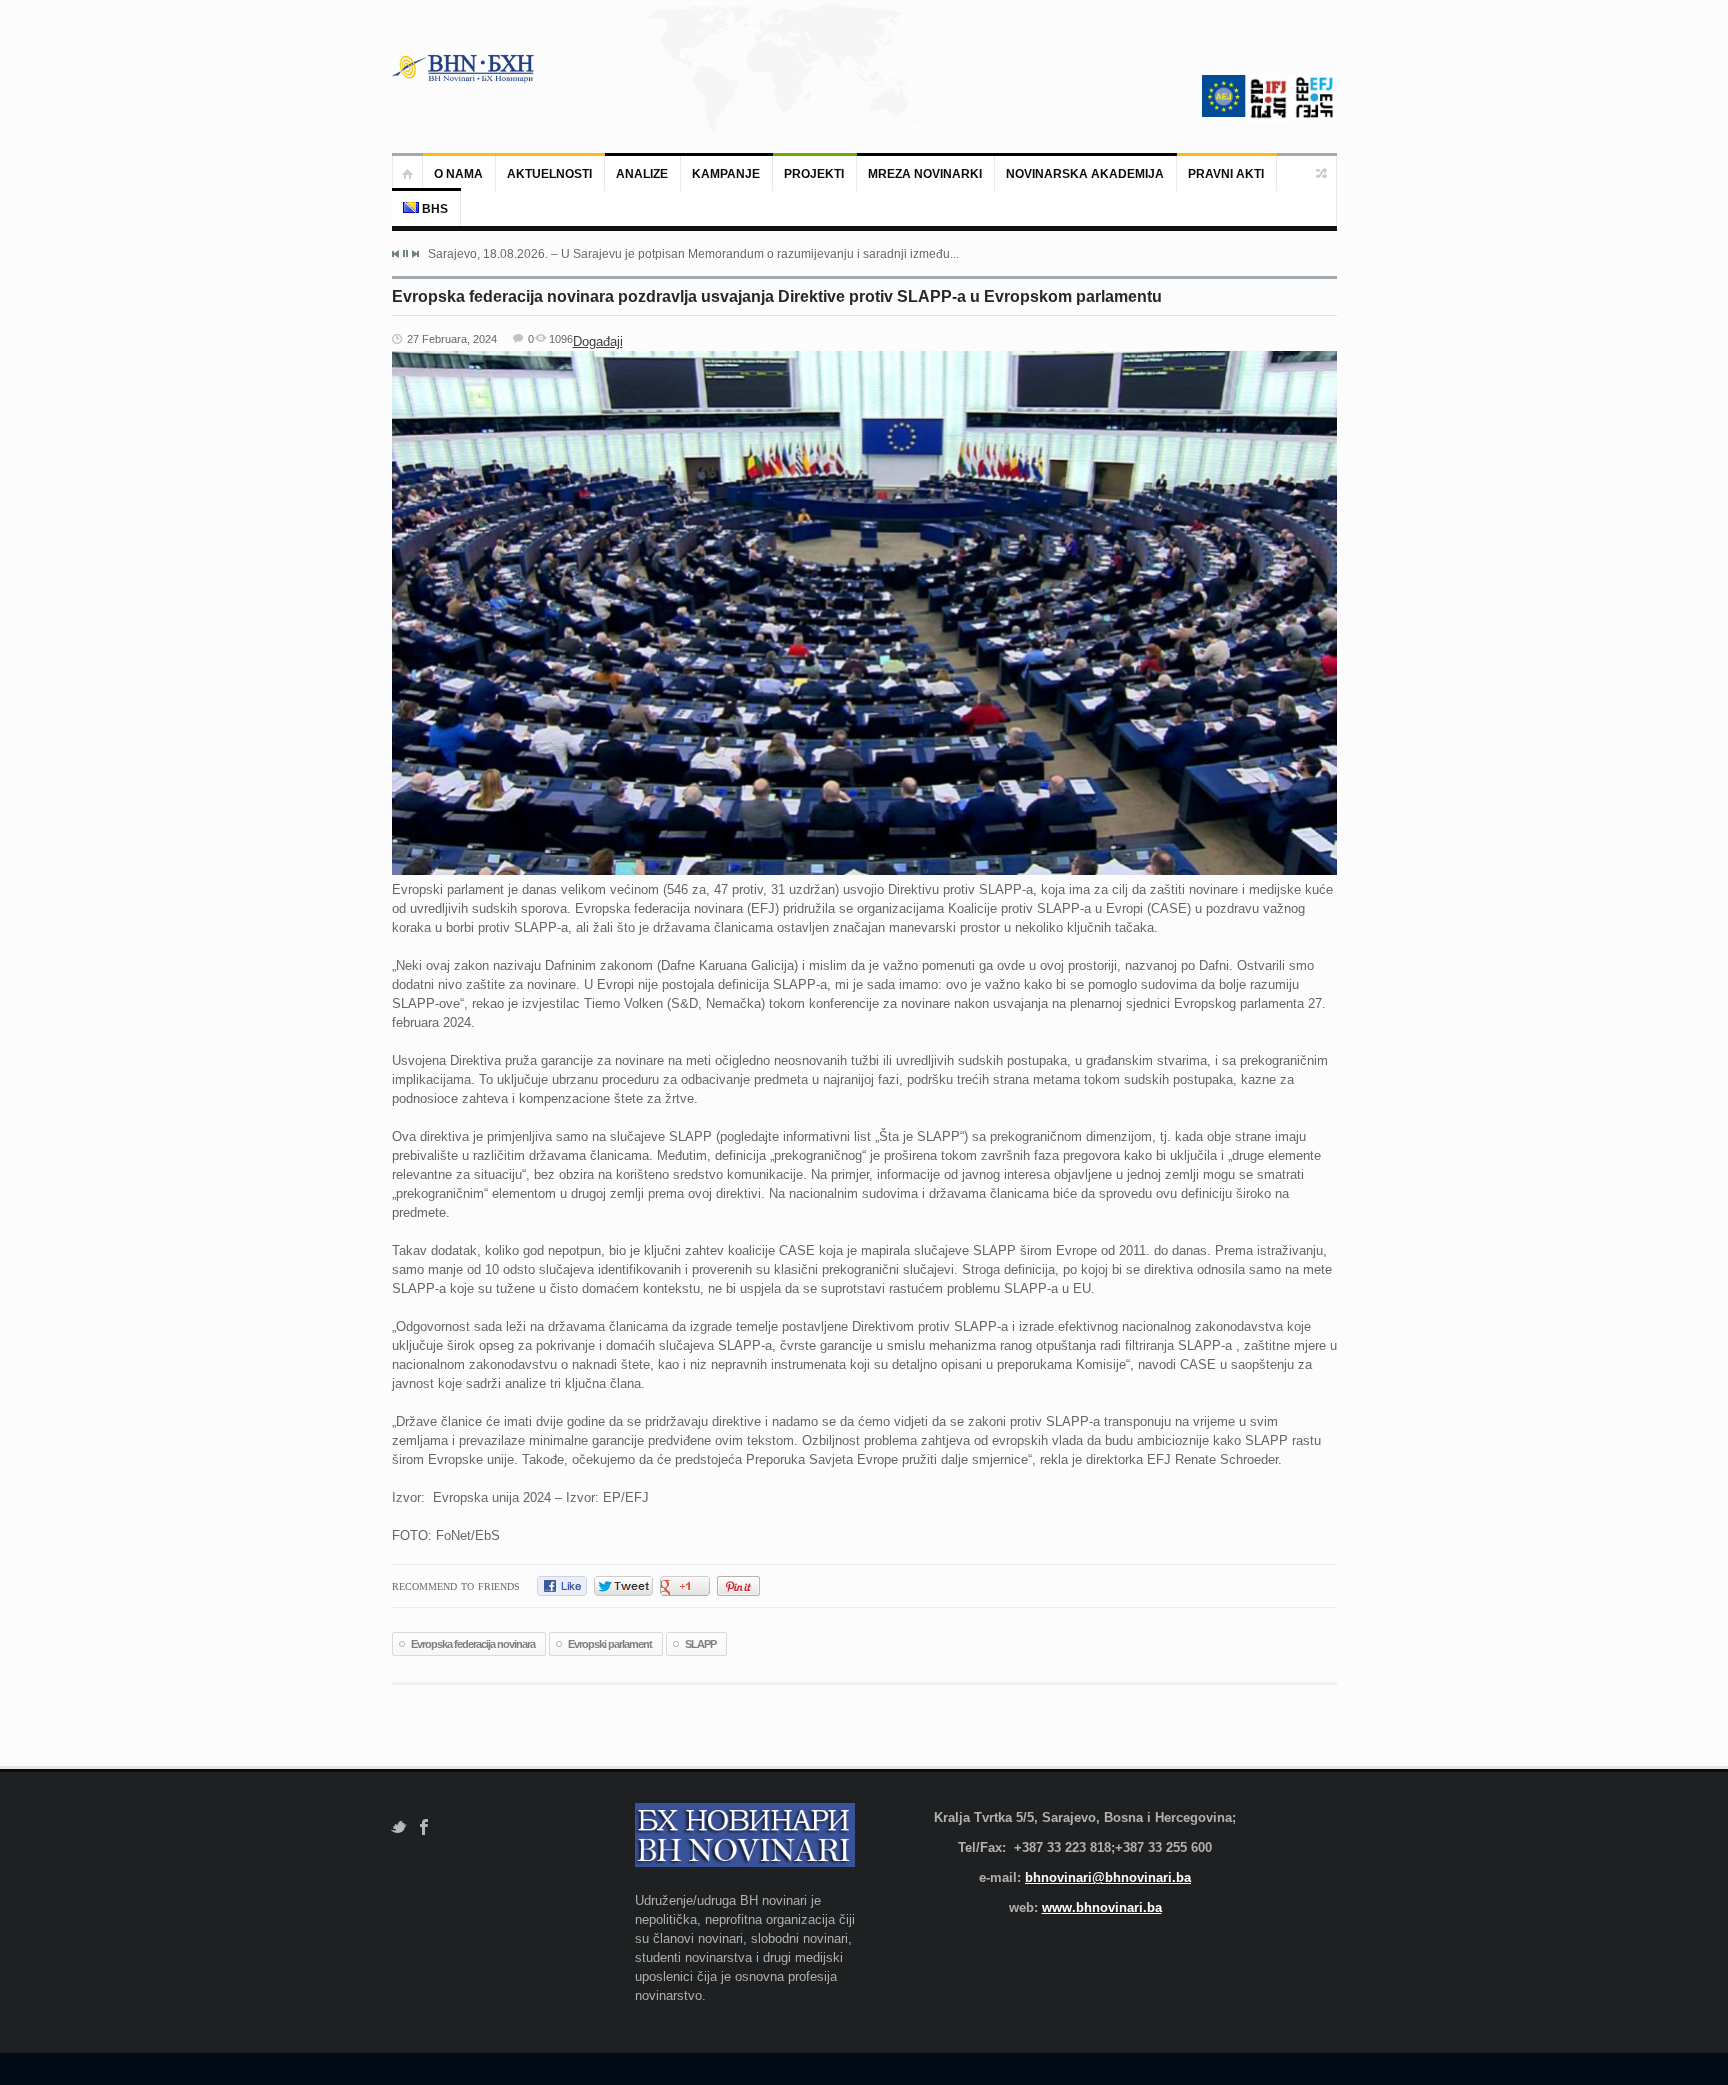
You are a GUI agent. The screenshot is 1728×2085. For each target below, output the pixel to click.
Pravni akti (1226, 174)
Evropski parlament (610, 1644)
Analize (642, 174)
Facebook (424, 1827)
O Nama (458, 174)
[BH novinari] (465, 68)
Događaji (598, 341)
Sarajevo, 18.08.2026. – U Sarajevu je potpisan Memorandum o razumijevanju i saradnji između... (693, 254)
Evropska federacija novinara (473, 1644)
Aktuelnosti (549, 174)
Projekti (814, 174)
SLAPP (700, 1644)
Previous (396, 254)
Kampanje (726, 174)
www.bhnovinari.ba (1102, 1907)
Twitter (398, 1827)
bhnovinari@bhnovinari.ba (1108, 1877)
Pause (405, 253)
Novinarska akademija (1085, 174)
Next (415, 254)
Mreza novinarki (925, 174)
